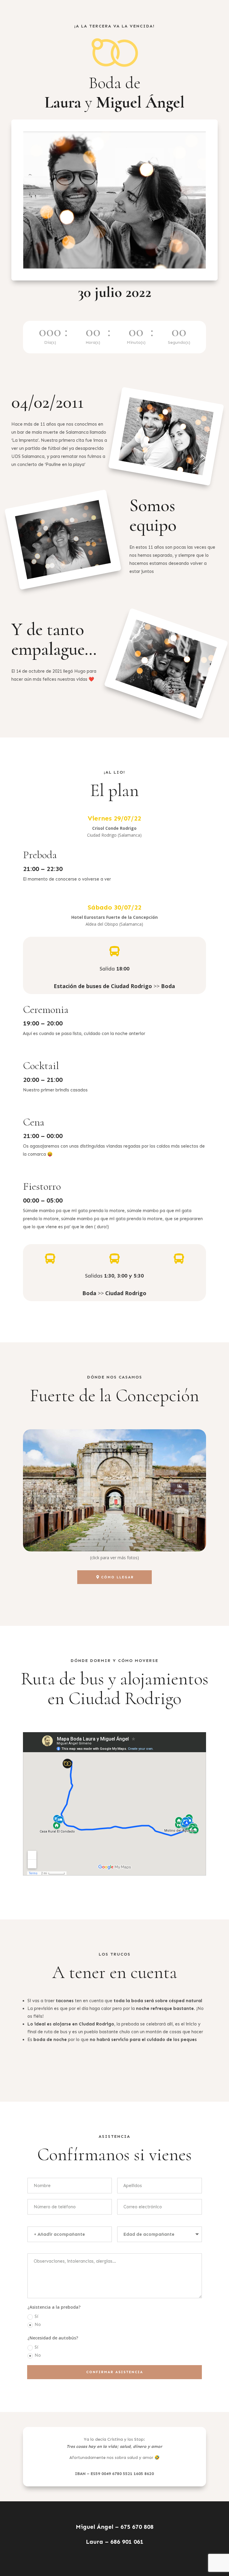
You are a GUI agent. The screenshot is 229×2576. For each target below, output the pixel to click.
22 (155, 1539)
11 (99, 1539)
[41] (114, 1550)
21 (150, 1539)
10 (94, 1539)
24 (165, 1539)
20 (145, 1539)
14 (114, 1539)
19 (140, 1539)
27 (180, 1539)
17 (130, 1539)
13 (109, 1539)
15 (119, 1539)
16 (124, 1539)
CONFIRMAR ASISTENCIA (115, 2372)
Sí (36, 2316)
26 (175, 1539)
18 (135, 1539)
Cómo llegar (117, 1577)
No (38, 2324)
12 (104, 1539)
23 (160, 1539)
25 (170, 1539)
